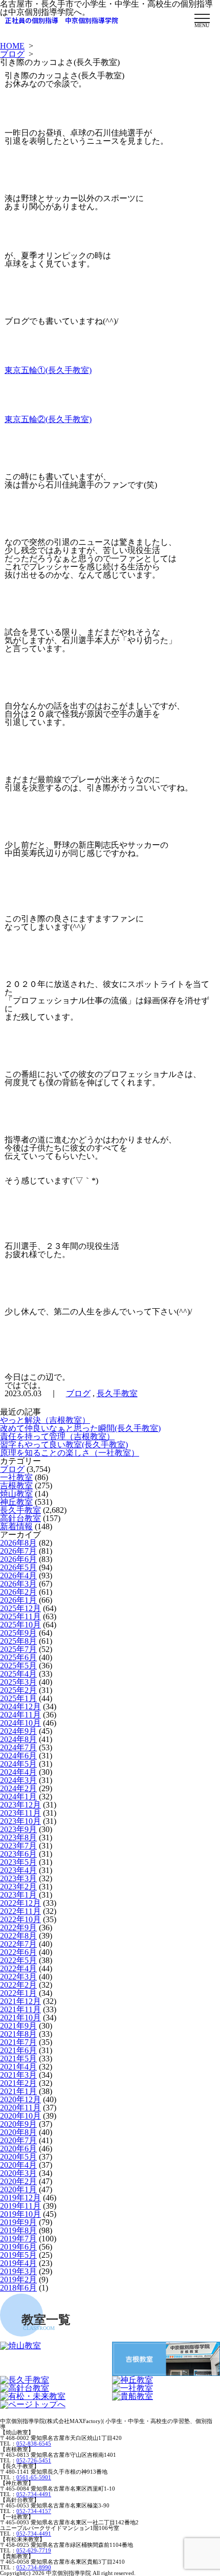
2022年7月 (18, 1944)
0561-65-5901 (34, 2477)
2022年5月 (18, 1960)
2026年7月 (18, 1551)
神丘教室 (16, 1502)
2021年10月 (20, 2018)
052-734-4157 (34, 2511)
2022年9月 (18, 1928)
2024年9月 (18, 1731)
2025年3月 (18, 1682)
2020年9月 (18, 2124)
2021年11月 (20, 2009)
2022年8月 (18, 1936)
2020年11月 (20, 2108)
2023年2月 (18, 1887)
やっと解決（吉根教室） (45, 1420)
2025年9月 (18, 1633)
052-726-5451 (34, 2460)
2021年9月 (18, 2026)
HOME (12, 46)
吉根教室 (16, 1485)
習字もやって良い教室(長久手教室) (64, 1445)
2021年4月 (18, 2067)
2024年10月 (20, 1723)
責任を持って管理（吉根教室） (57, 1436)
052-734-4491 (34, 2494)
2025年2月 (18, 1690)
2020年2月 (18, 2181)
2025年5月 (18, 1666)
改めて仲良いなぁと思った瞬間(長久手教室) (80, 1428)
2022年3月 (18, 1977)
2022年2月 (18, 1985)
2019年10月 (20, 2214)
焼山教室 (16, 1494)
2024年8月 (18, 1739)
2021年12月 (20, 2001)
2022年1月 (18, 1993)
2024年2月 (18, 1788)
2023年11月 (20, 1813)
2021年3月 (18, 2075)
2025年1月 (18, 1698)
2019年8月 (18, 2230)
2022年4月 (18, 1968)
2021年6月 (18, 2050)
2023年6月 (18, 1854)
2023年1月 (18, 1895)
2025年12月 (20, 1608)
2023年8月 (18, 1837)
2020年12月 (20, 2099)
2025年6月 (18, 1657)
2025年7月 (18, 1649)
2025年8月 (18, 1641)
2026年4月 (18, 1576)
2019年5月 (18, 2255)
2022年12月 (20, 1903)
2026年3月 (18, 1584)
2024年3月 (18, 1780)
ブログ (12, 54)
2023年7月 (18, 1846)
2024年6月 (18, 1756)
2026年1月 (18, 1600)
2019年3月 (18, 2271)
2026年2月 (18, 1592)
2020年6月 (18, 2149)
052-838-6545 (34, 2443)
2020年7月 (18, 2140)
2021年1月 (18, 2091)
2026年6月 (18, 1559)
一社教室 (16, 1477)
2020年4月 (18, 2165)
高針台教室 (20, 1518)
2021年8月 (18, 2034)
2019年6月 (18, 2247)
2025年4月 (18, 1674)
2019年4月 (18, 2263)
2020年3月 (18, 2173)
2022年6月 (18, 1952)
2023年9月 (18, 1829)
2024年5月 (18, 1764)
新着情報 (16, 1526)
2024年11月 (20, 1715)
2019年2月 (18, 2280)
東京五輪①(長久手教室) (48, 370)
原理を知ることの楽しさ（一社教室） (70, 1453)
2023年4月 (18, 1870)
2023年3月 (18, 1878)
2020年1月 (18, 2189)
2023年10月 (20, 1821)
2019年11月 (20, 2206)
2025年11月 (20, 1616)
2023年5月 (18, 1862)
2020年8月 (18, 2132)
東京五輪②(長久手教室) (48, 419)
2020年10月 (20, 2116)
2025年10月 (20, 1625)
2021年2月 (18, 2083)
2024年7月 (18, 1747)
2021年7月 (18, 2042)
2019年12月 (20, 2198)
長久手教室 (117, 1393)
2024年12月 (20, 1707)
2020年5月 (18, 2157)
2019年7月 (18, 2239)
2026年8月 (18, 1543)
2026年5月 (18, 1567)
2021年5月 (18, 2058)
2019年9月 (18, 2222)
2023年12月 (20, 1805)
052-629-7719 (34, 2550)
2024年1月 (18, 1797)
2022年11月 (20, 1911)
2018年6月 (18, 2288)
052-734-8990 (34, 2567)
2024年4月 (18, 1772)
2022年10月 (20, 1919)
